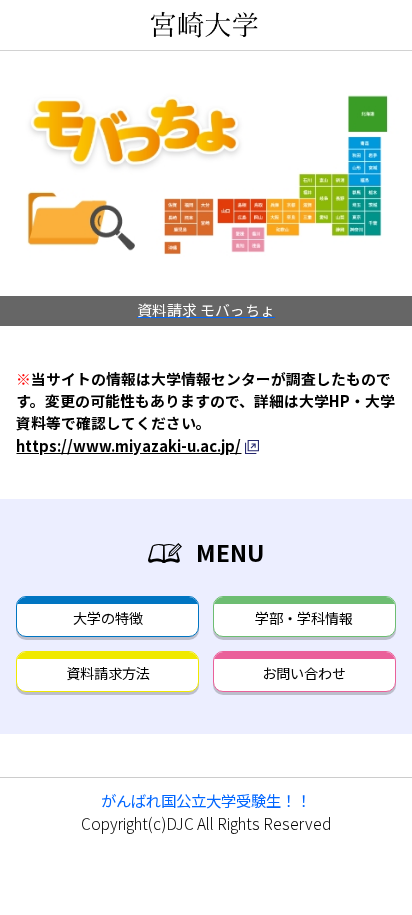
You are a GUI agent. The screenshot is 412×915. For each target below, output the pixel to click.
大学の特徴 (108, 618)
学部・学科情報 (304, 618)
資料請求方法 (108, 673)
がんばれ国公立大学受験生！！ (206, 800)
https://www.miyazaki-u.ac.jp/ (128, 445)
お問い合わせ (304, 673)
